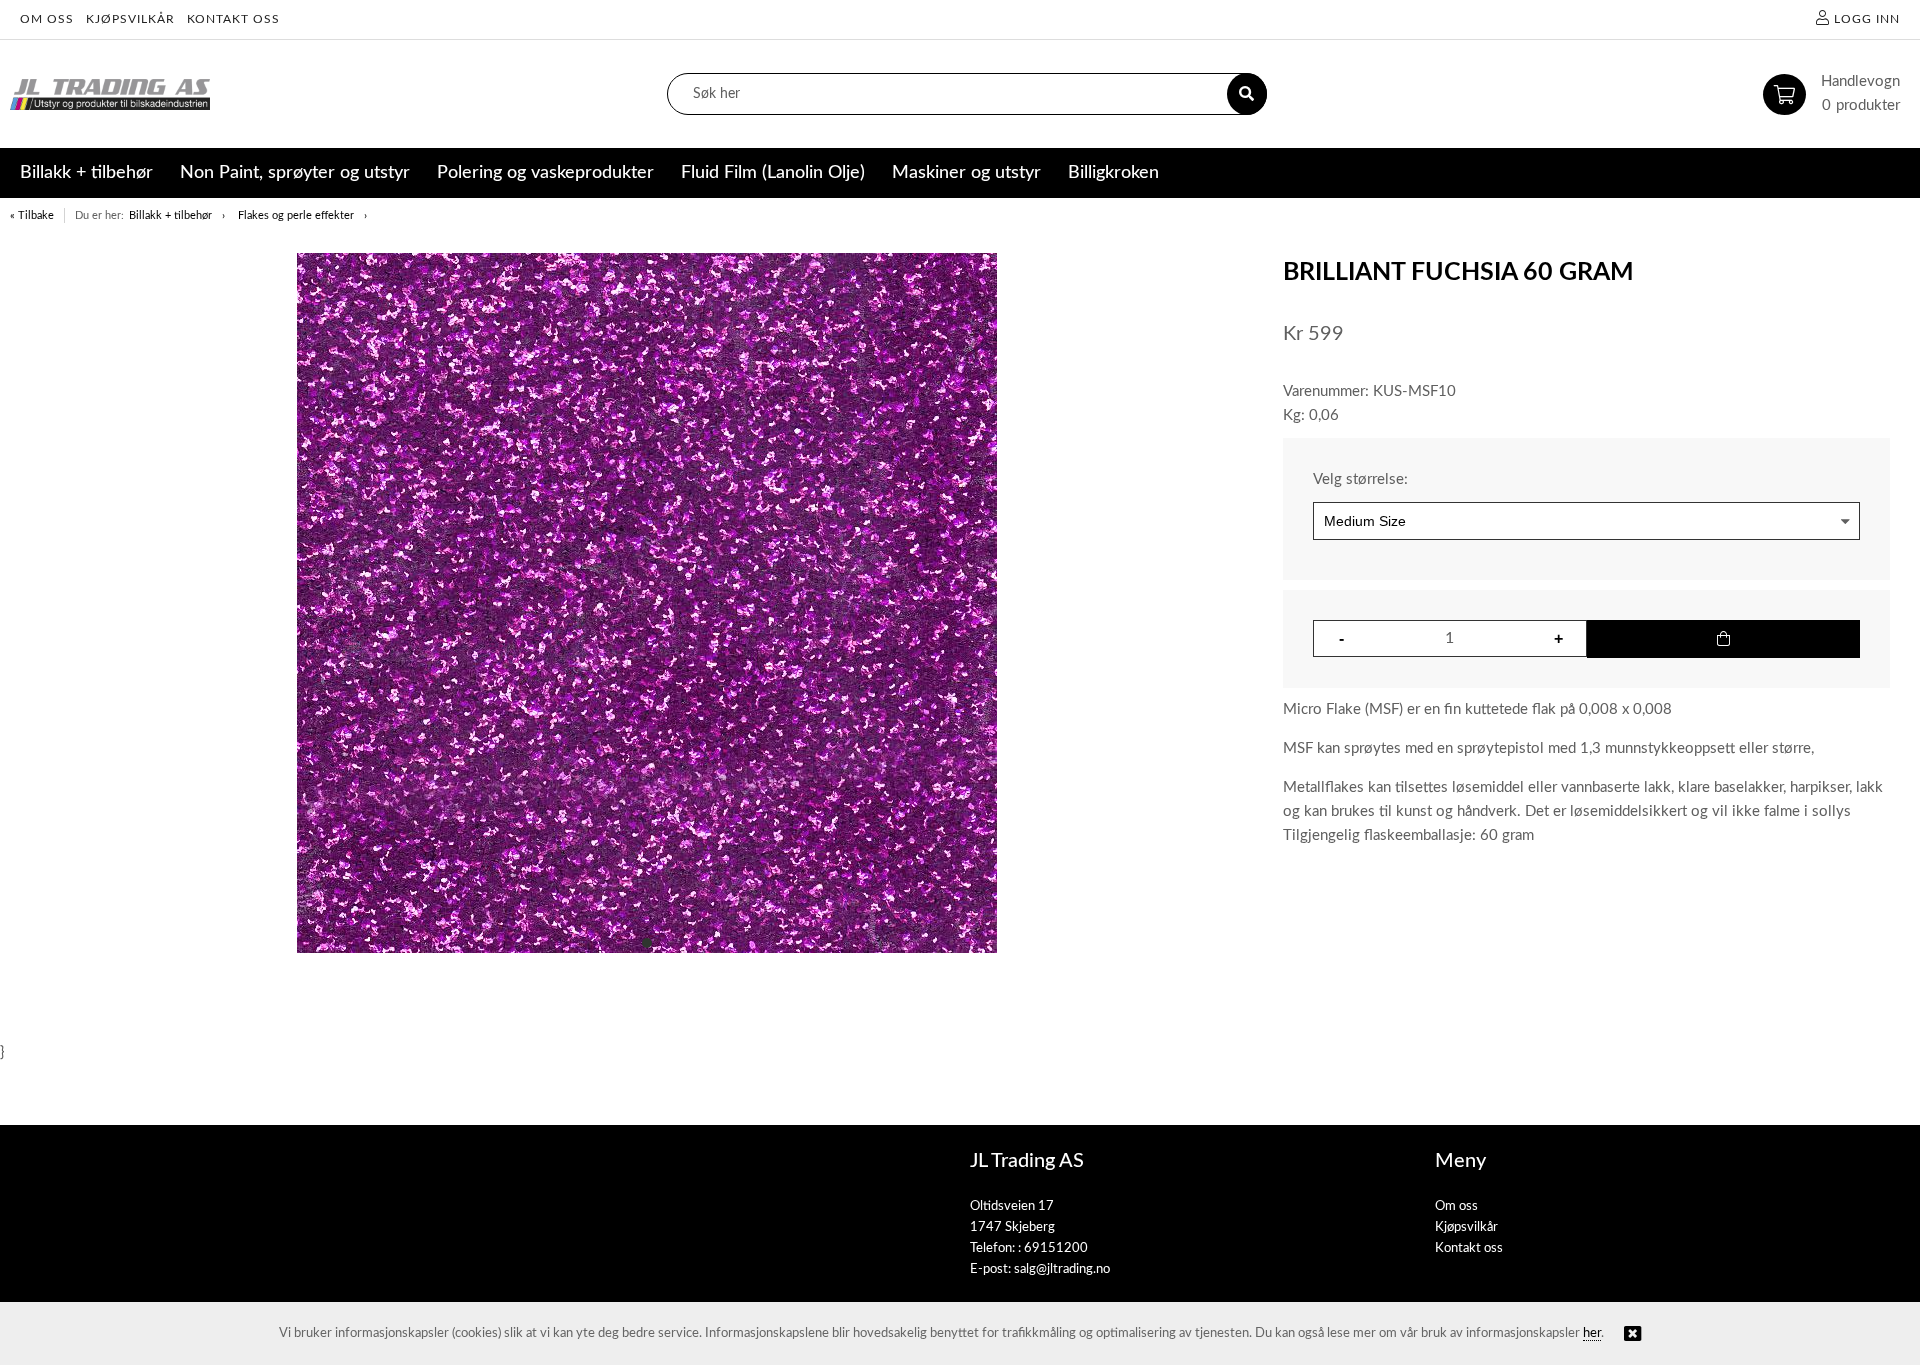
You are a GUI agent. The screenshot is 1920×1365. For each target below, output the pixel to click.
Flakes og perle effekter (296, 215)
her (1592, 1333)
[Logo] (110, 94)
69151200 (1056, 1248)
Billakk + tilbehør (170, 215)
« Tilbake (32, 215)
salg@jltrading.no (1062, 1269)
